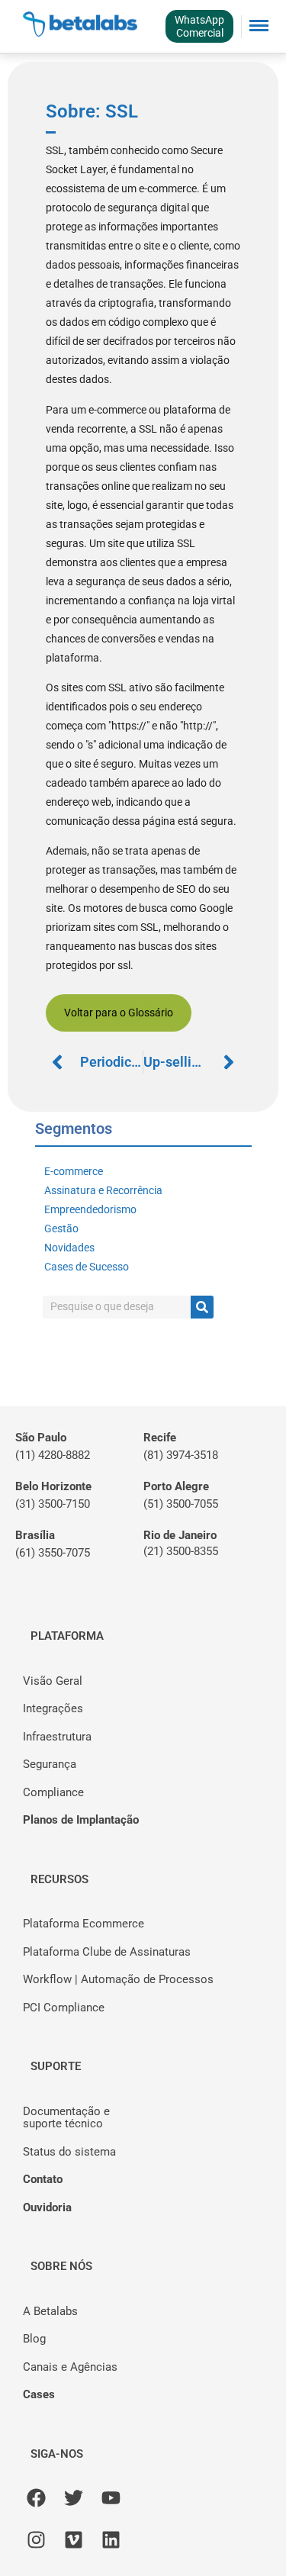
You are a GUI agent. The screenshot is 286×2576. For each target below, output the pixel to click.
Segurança (50, 1764)
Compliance (53, 1792)
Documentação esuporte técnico (66, 2118)
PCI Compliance (64, 2008)
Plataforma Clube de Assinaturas (107, 1952)
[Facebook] (36, 2498)
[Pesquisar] (202, 1307)
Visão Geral (53, 1681)
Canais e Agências (70, 2367)
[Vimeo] (74, 2540)
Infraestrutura (57, 1737)
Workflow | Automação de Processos (118, 1979)
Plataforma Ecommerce (84, 1924)
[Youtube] (111, 2498)
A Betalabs (50, 2311)
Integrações (53, 1708)
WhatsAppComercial (199, 26)
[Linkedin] (111, 2540)
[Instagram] (36, 2540)
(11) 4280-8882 (53, 1455)
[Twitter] (74, 2498)
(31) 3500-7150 (53, 1504)
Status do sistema (69, 2152)
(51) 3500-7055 (181, 1504)
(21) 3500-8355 (181, 1551)
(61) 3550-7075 (53, 1553)
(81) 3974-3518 (181, 1455)
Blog (34, 2339)
